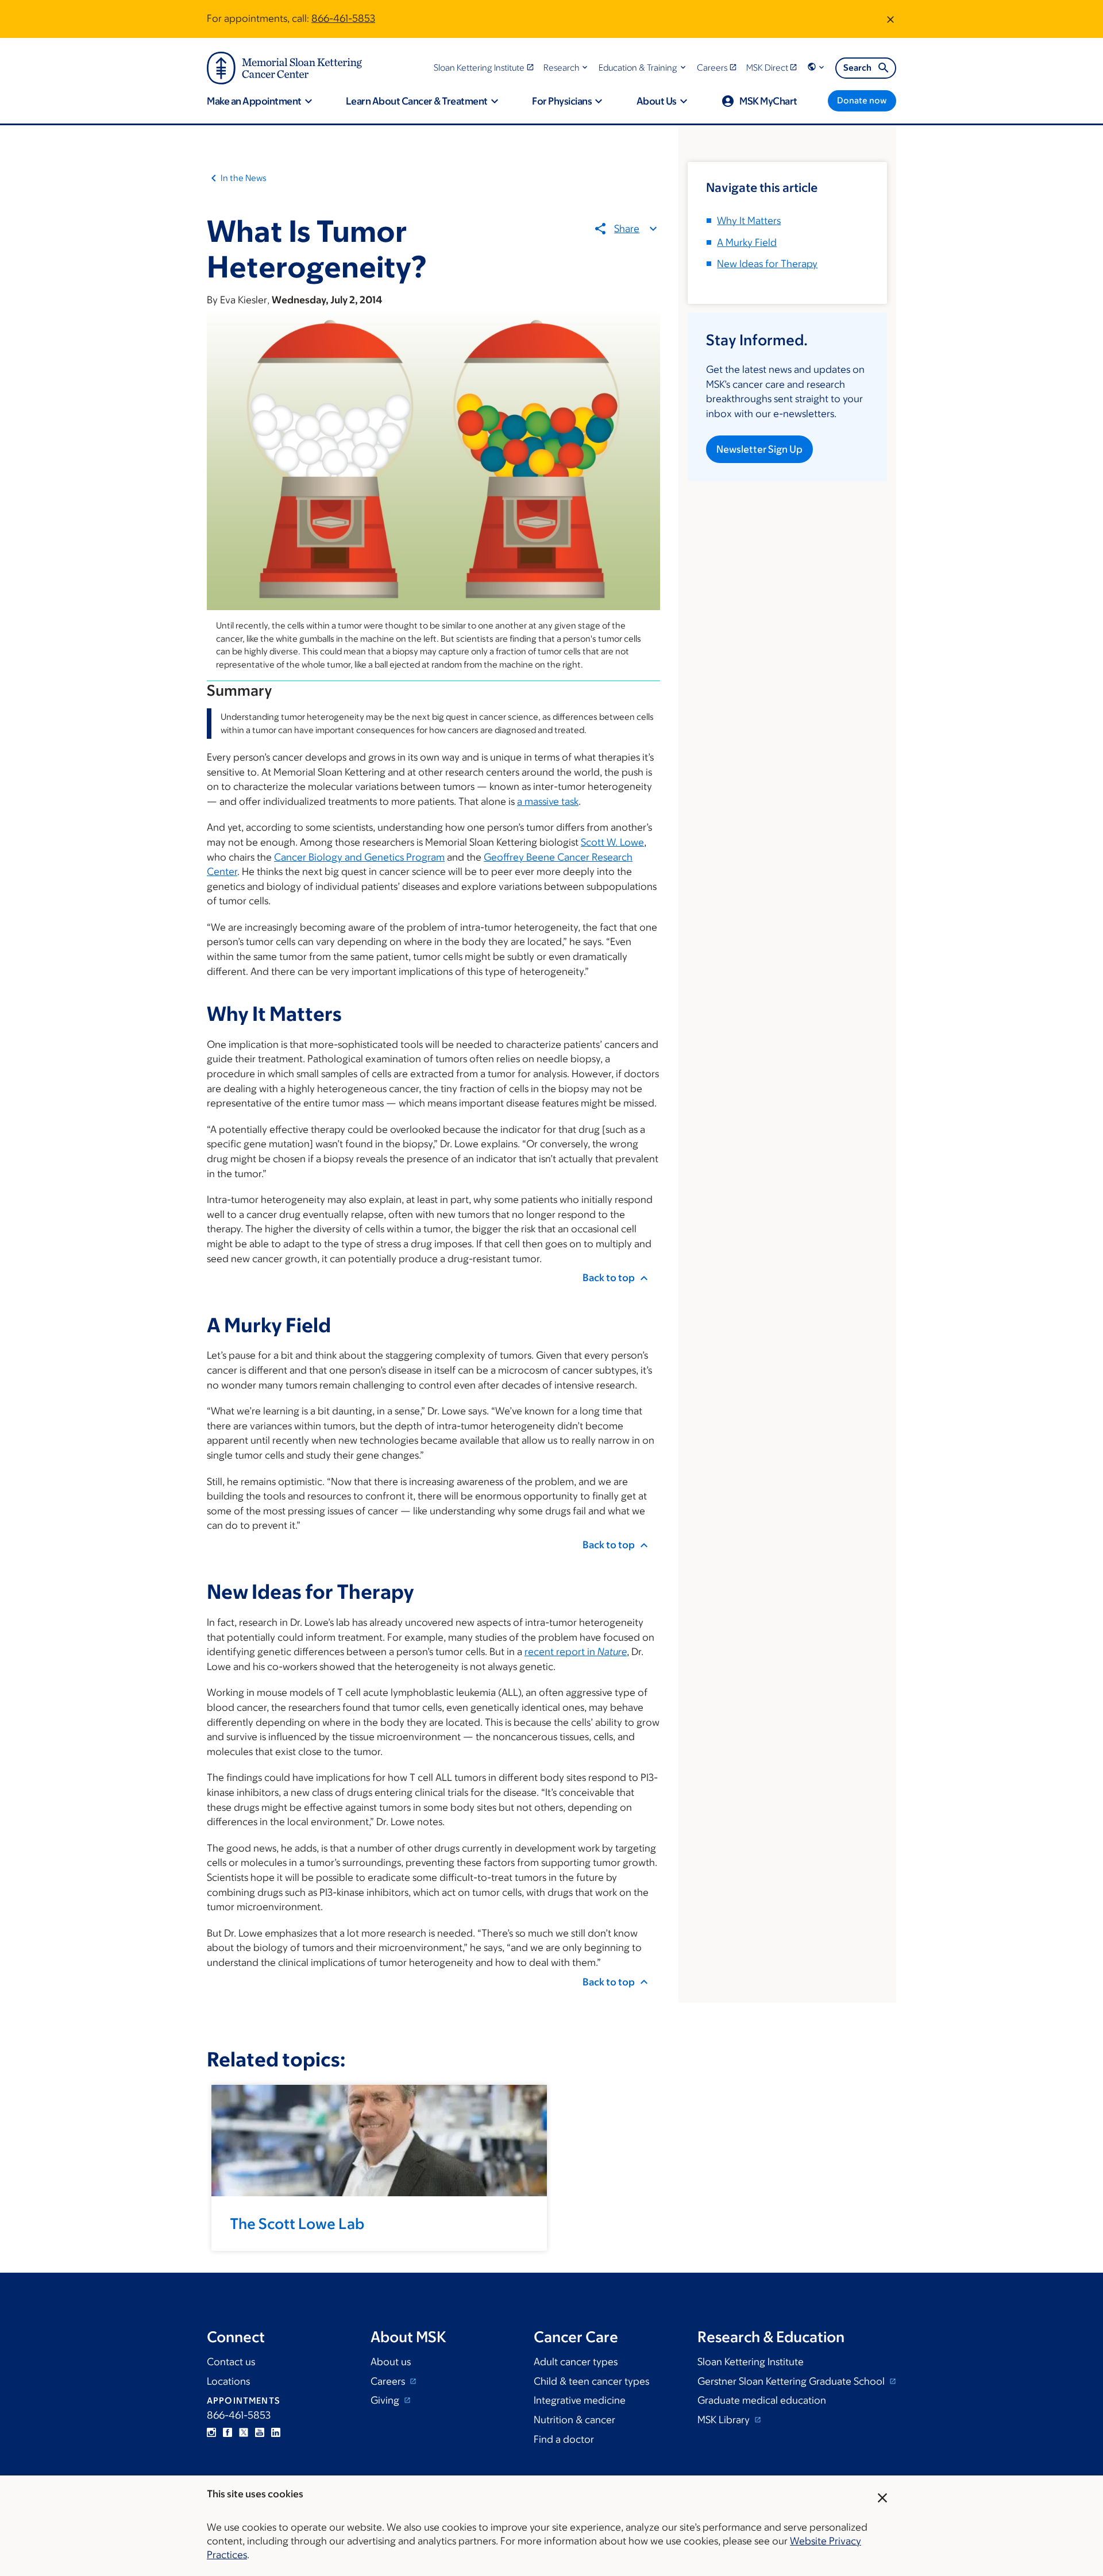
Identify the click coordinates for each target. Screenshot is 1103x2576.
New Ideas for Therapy (767, 264)
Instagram (211, 2432)
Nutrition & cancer (574, 2420)
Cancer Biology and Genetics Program (359, 857)
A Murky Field (747, 242)
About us (391, 2362)
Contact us (231, 2362)
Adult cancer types (576, 2362)
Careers (389, 2381)
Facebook (227, 2432)
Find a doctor (564, 2439)
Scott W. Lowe (612, 842)
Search (857, 68)
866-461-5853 (343, 18)
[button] (567, 68)
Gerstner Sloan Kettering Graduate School (792, 2381)
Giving (386, 2400)
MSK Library (725, 2420)
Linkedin (276, 2432)
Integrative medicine (580, 2400)
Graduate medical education (762, 2400)
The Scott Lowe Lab (297, 2223)
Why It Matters (749, 221)
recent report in (576, 1652)
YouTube (260, 2432)
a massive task (548, 801)
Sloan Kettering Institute (751, 2362)
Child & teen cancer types (591, 2381)
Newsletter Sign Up (759, 449)
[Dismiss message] (890, 19)
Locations (228, 2381)
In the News (244, 178)
